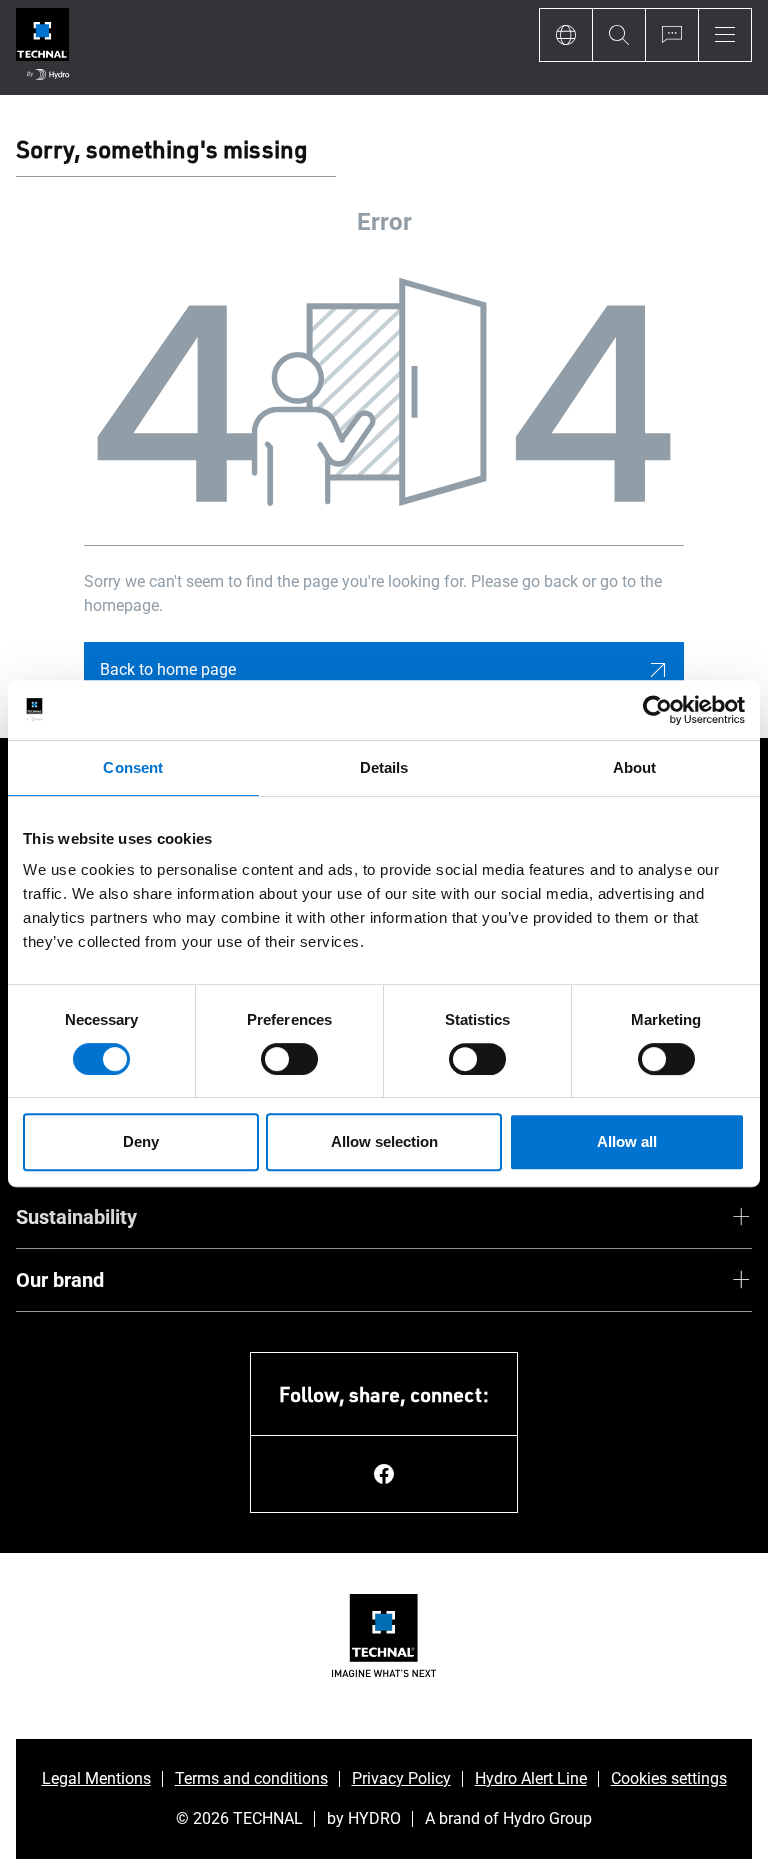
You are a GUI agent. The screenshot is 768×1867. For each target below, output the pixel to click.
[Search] (618, 35)
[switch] (289, 1059)
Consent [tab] (133, 767)
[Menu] (725, 35)
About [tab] (635, 767)
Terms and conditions (251, 1778)
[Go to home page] (42, 47)
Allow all (627, 1141)
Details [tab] (384, 767)
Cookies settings (669, 1778)
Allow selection (384, 1141)
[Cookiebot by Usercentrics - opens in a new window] (657, 710)
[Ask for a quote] (671, 35)
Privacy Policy (401, 1778)
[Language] (565, 35)
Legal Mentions (96, 1778)
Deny (141, 1141)
